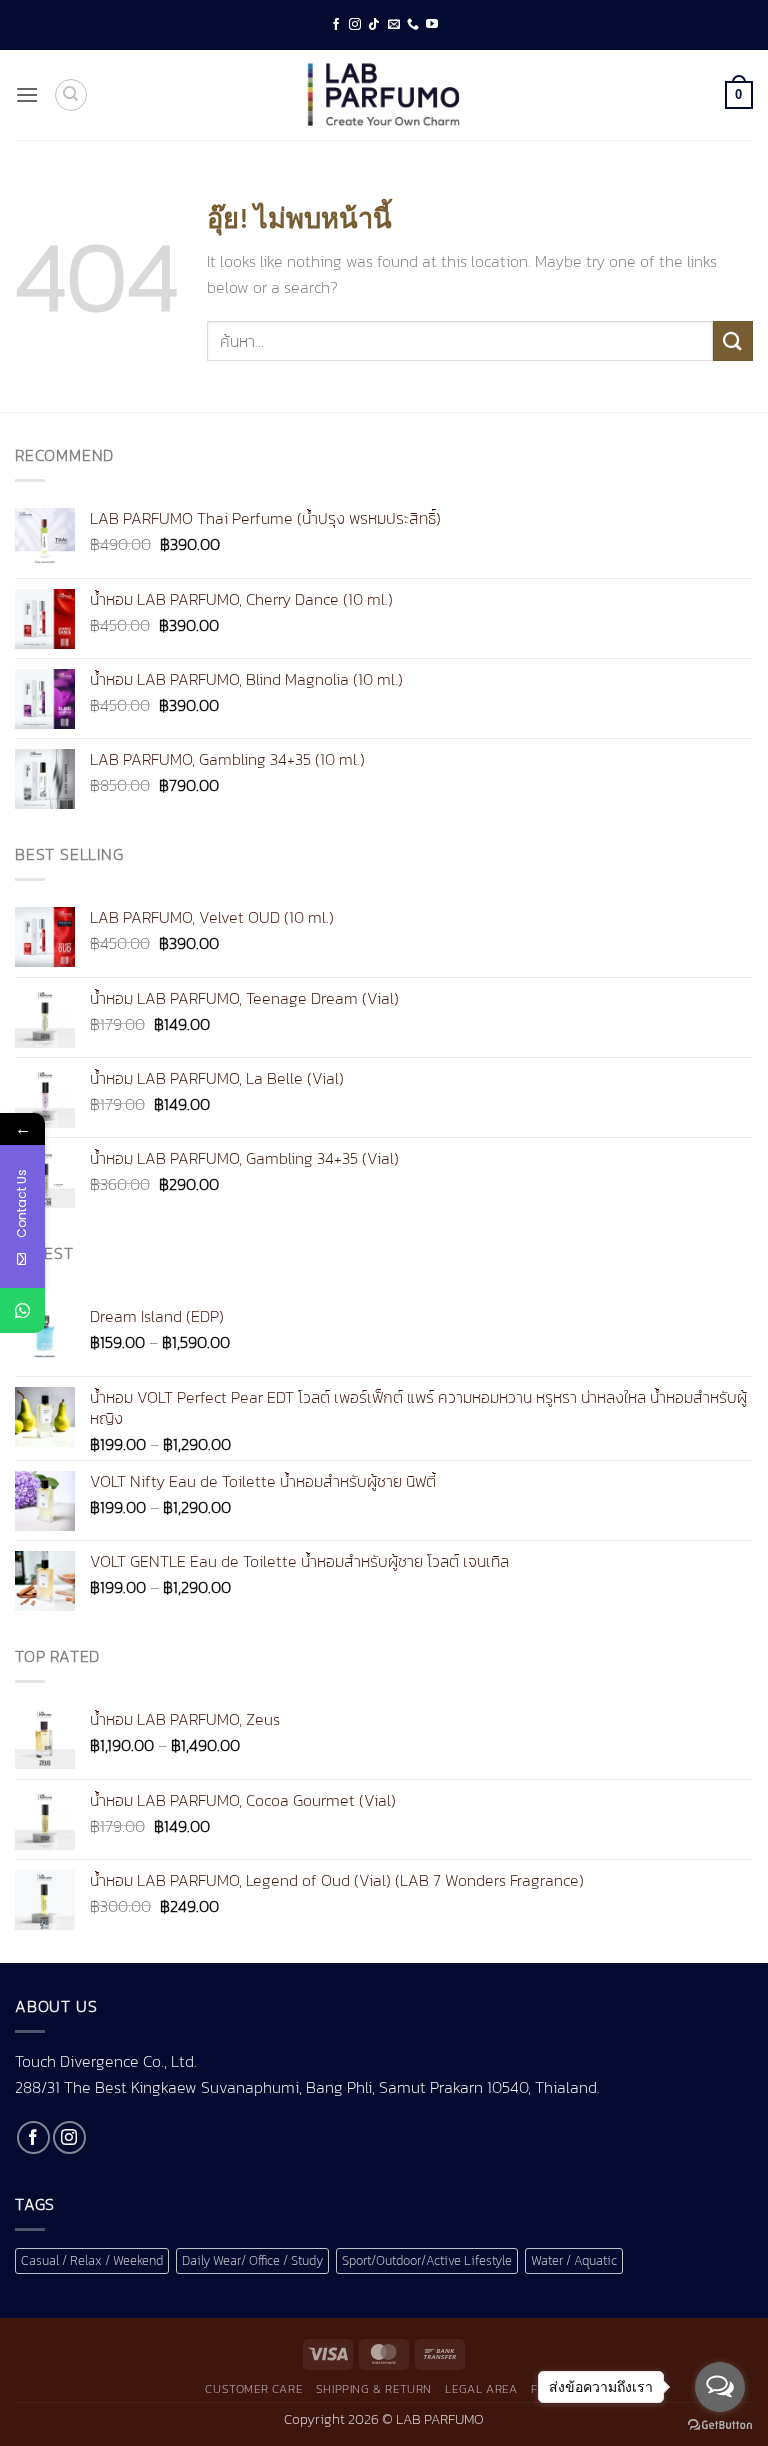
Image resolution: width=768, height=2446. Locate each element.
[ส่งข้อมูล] (733, 340)
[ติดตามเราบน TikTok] (374, 25)
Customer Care (253, 2389)
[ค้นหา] (71, 95)
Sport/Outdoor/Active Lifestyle (427, 2260)
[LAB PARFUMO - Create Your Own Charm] (384, 95)
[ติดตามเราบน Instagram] (355, 25)
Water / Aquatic (574, 2260)
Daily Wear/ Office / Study (252, 2260)
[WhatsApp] (22, 1310)
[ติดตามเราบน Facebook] (336, 25)
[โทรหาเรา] (413, 25)
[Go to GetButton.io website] (720, 2425)
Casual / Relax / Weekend (92, 2260)
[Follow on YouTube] (432, 25)
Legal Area (481, 2389)
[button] (27, 94)
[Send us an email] (394, 25)
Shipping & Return (374, 2389)
